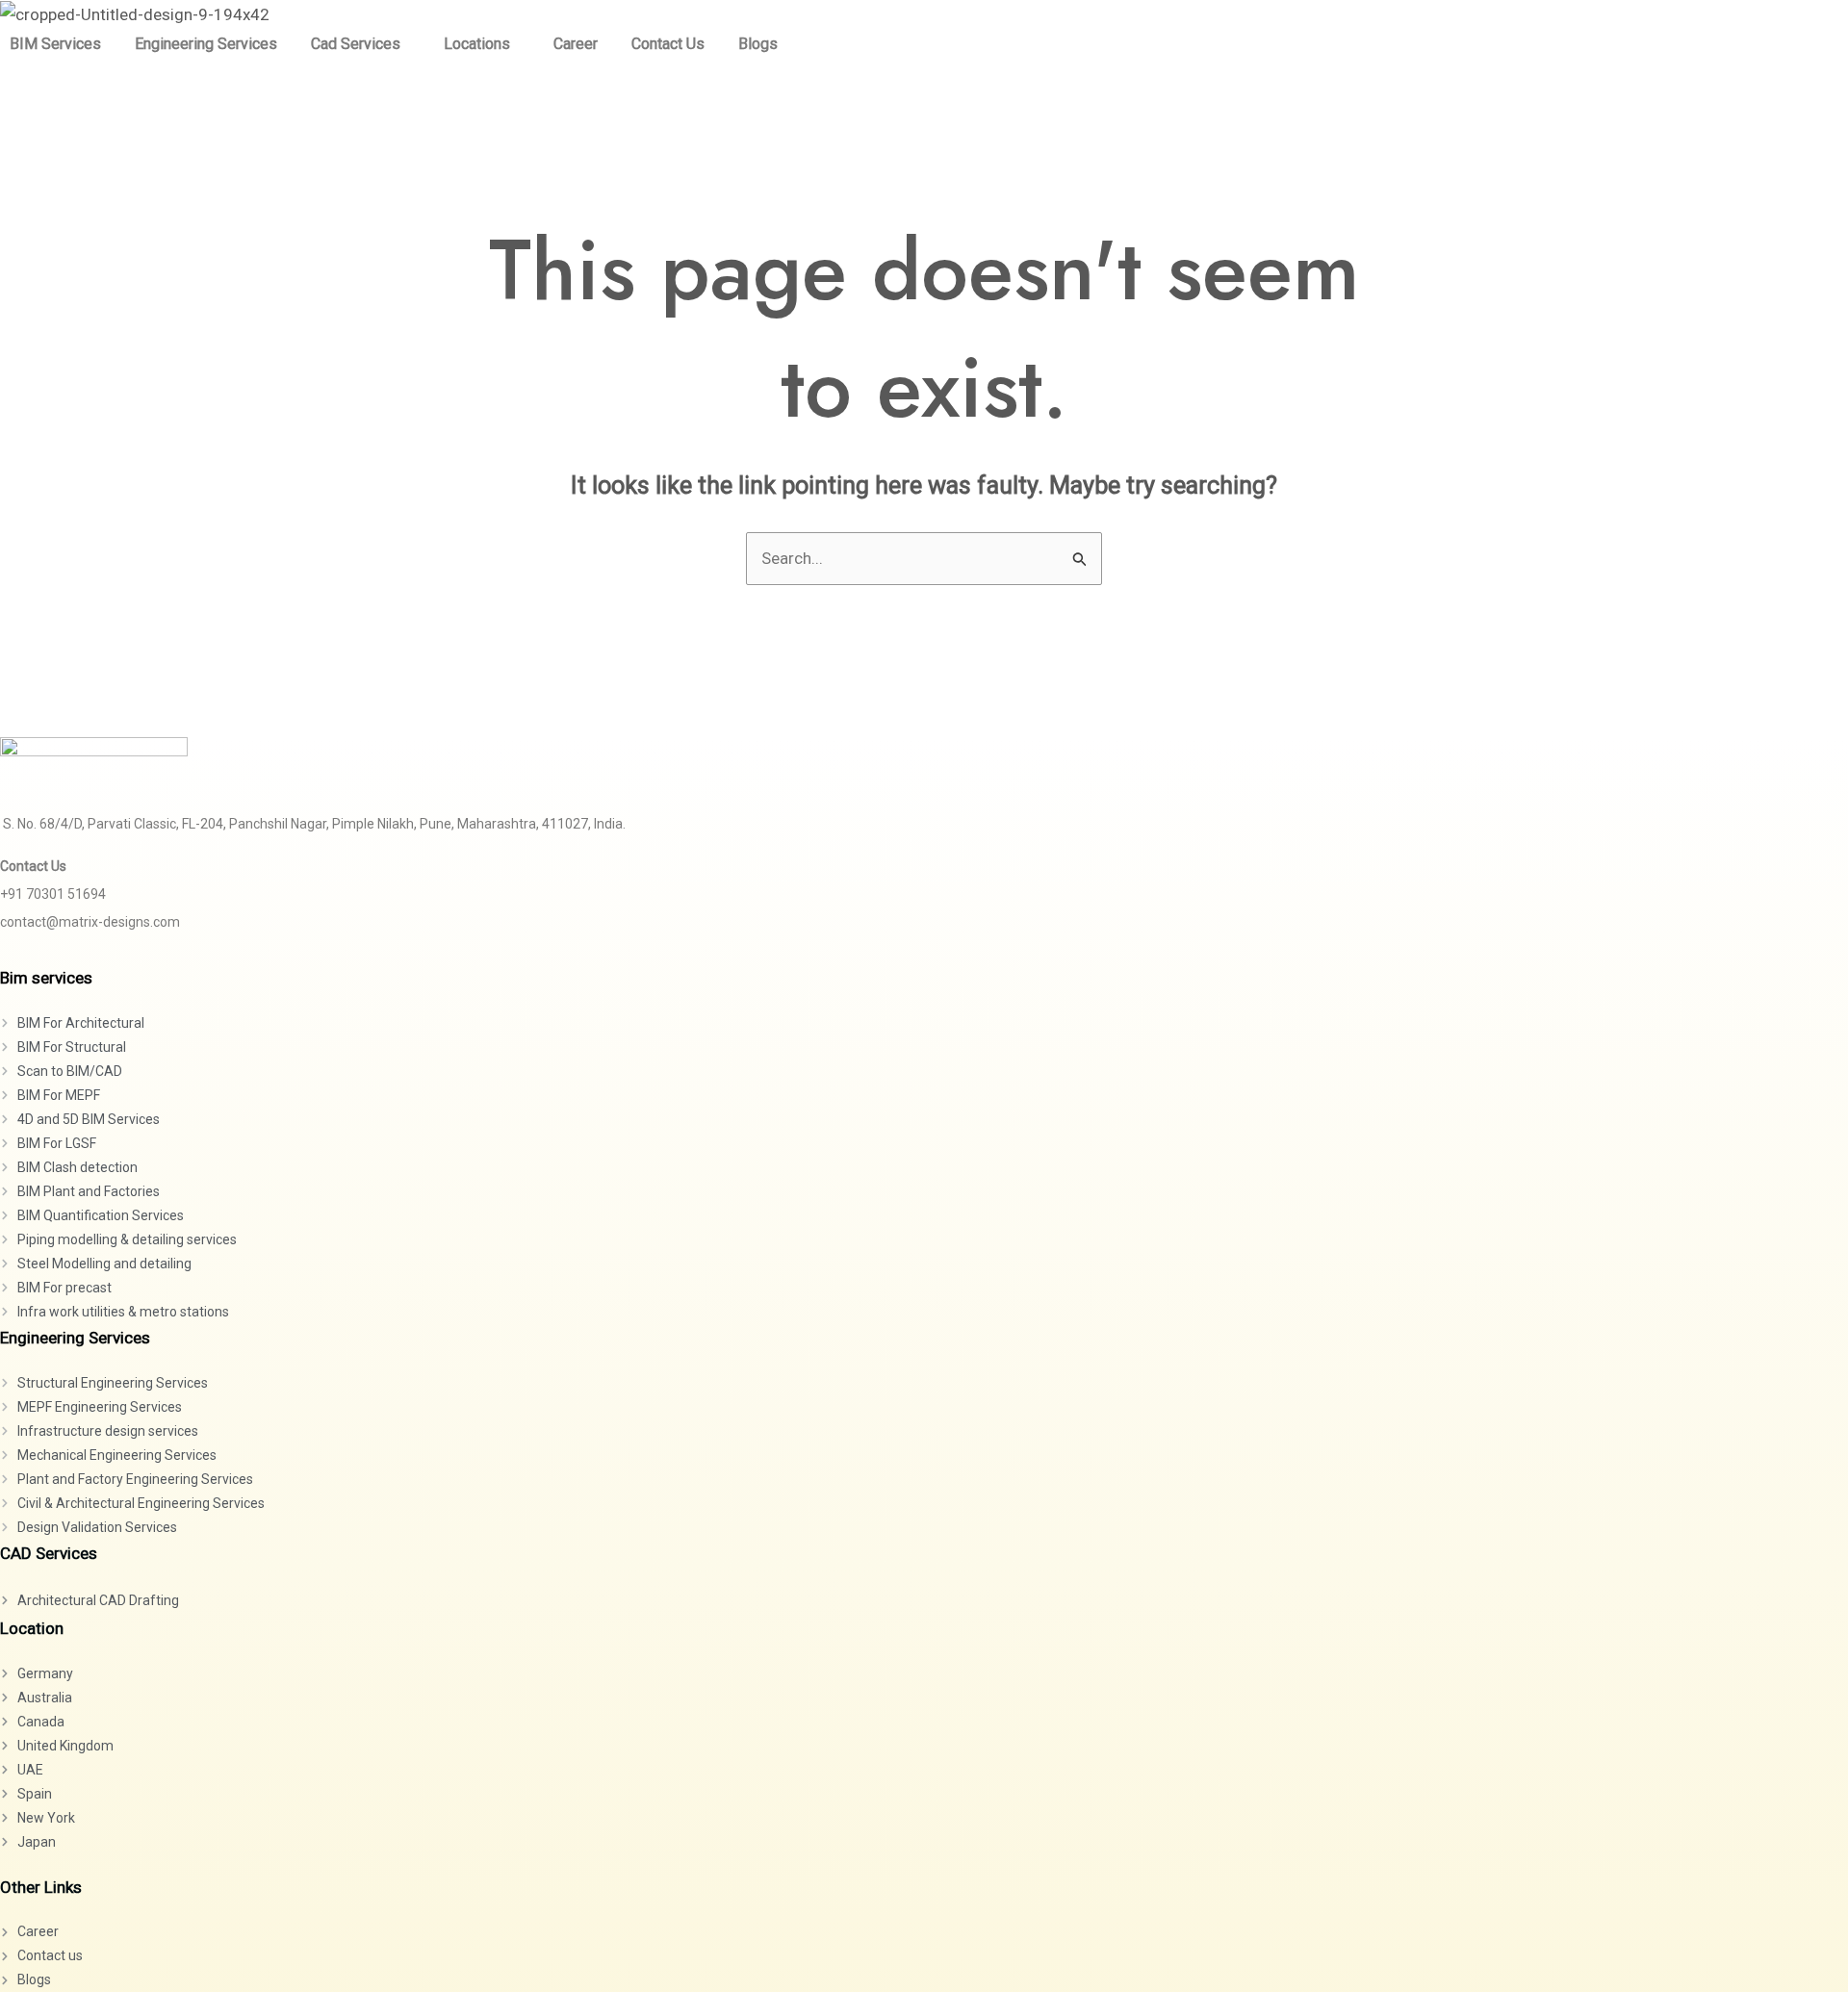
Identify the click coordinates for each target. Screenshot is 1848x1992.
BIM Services (55, 44)
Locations (477, 44)
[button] (360, 44)
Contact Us (668, 44)
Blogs (758, 44)
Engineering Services (206, 44)
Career (576, 44)
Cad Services (356, 44)
